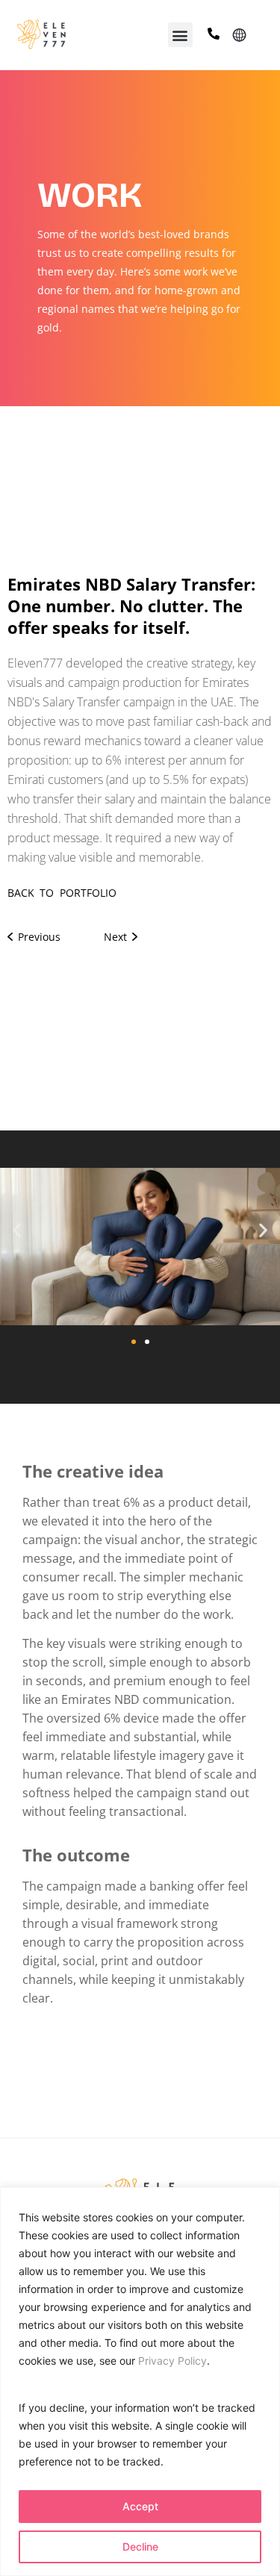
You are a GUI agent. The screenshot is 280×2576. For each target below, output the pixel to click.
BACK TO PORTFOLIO (62, 893)
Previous (37, 937)
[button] (180, 35)
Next (118, 937)
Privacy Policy (172, 2361)
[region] (140, 2381)
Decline (140, 2547)
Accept (140, 2506)
